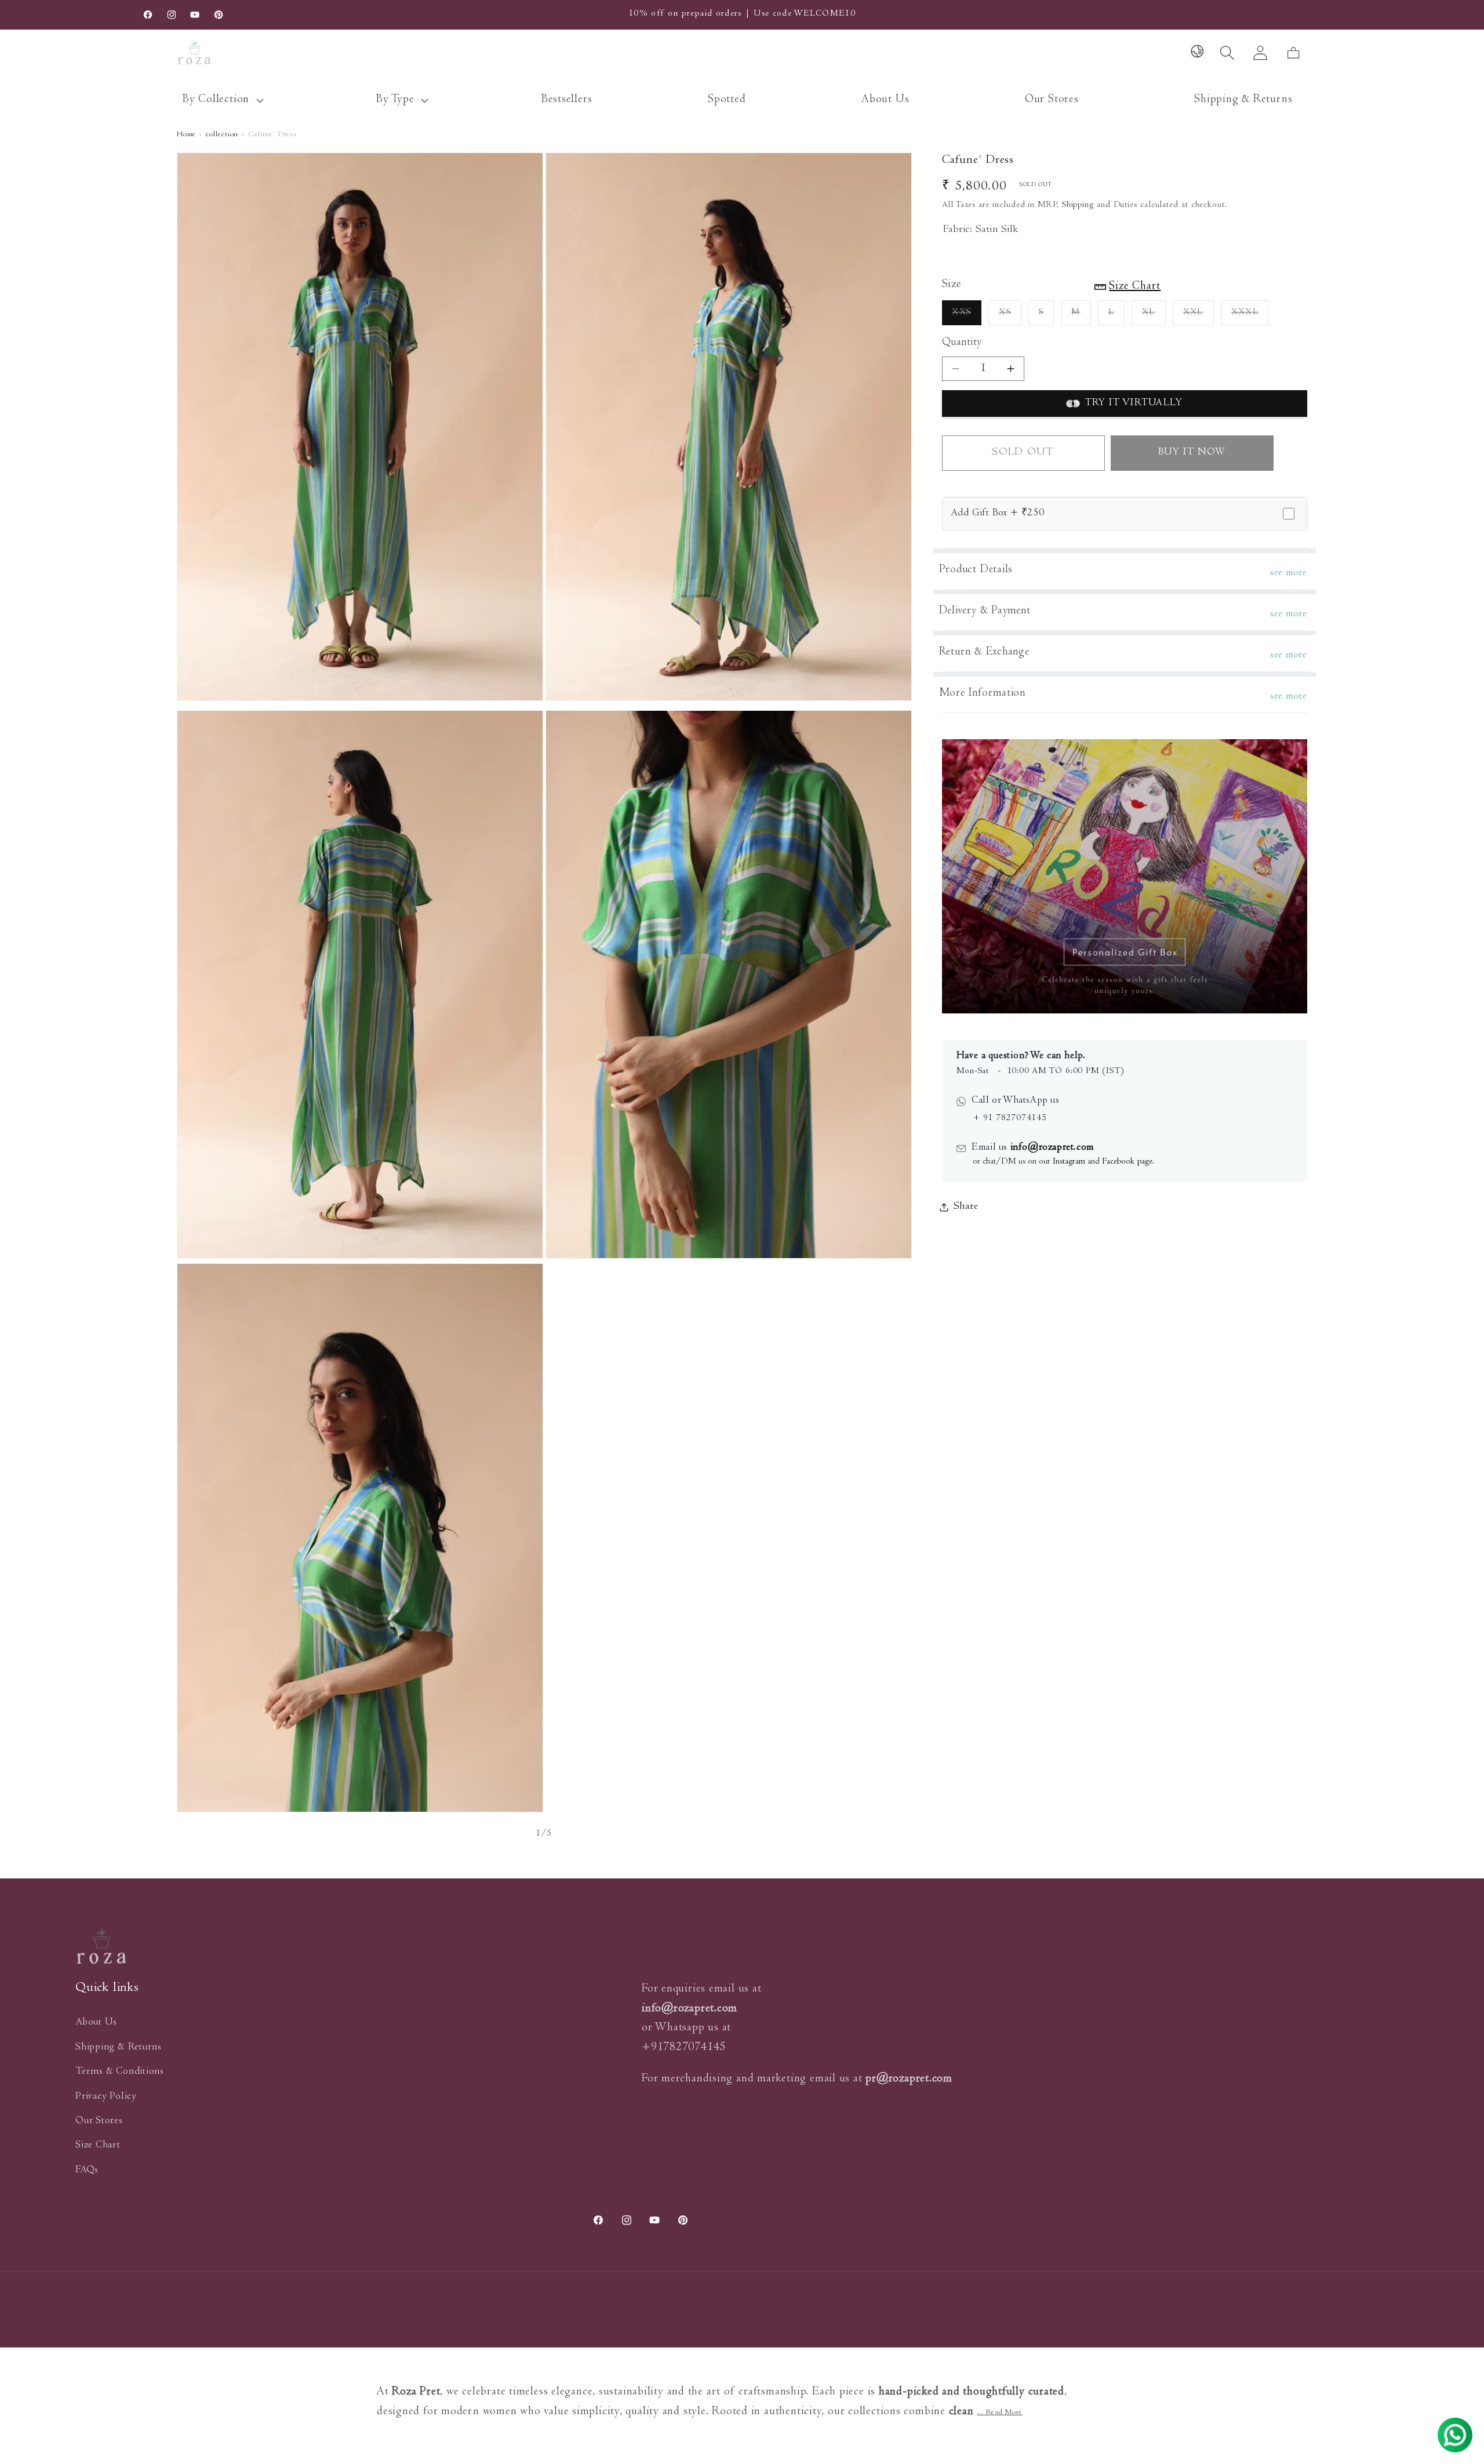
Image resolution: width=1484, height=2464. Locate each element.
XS (1010, 317)
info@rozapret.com (1051, 1148)
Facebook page (1127, 1162)
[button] (221, 101)
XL (1154, 317)
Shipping (1078, 206)
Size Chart (98, 2146)
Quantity (962, 343)
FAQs (87, 2171)
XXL (1199, 317)
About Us (96, 2023)
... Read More (999, 2413)
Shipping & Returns (119, 2048)
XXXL (1250, 317)
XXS (967, 317)
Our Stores (99, 2121)
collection (222, 135)
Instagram (1069, 1162)
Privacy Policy (106, 2097)
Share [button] (966, 1207)
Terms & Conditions (120, 2072)
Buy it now (1192, 453)
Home (186, 135)
